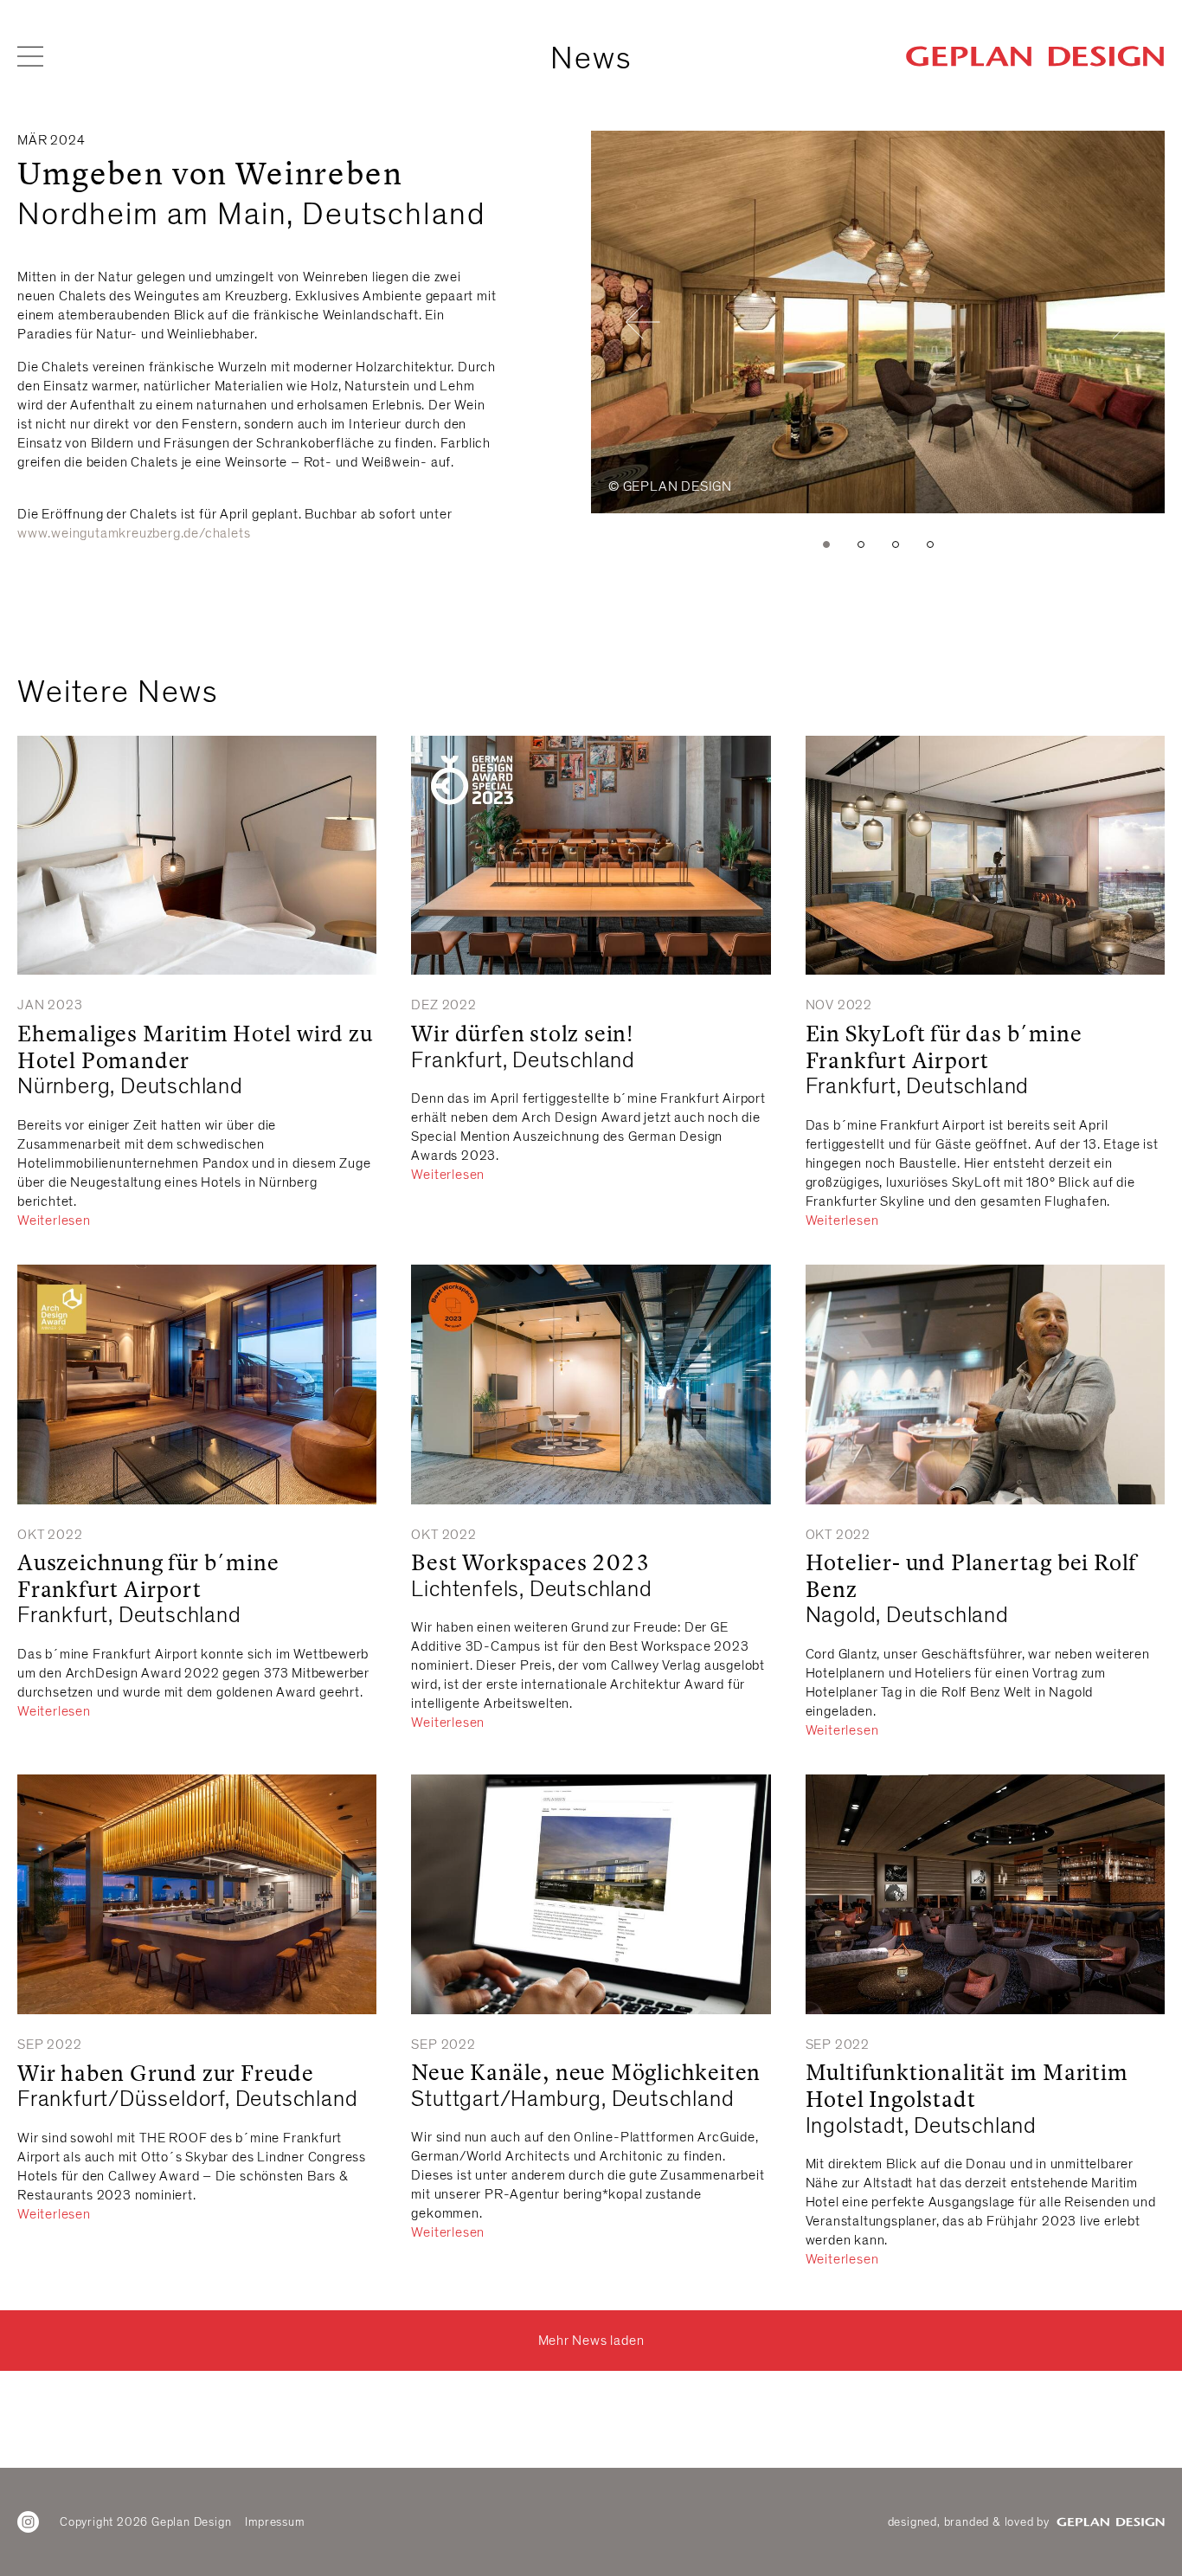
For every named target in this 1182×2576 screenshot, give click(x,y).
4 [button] (930, 544)
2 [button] (861, 544)
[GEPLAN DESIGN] (1035, 56)
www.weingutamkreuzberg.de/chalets (134, 533)
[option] (878, 322)
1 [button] (826, 544)
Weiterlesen (54, 1220)
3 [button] (896, 544)
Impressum (274, 2522)
